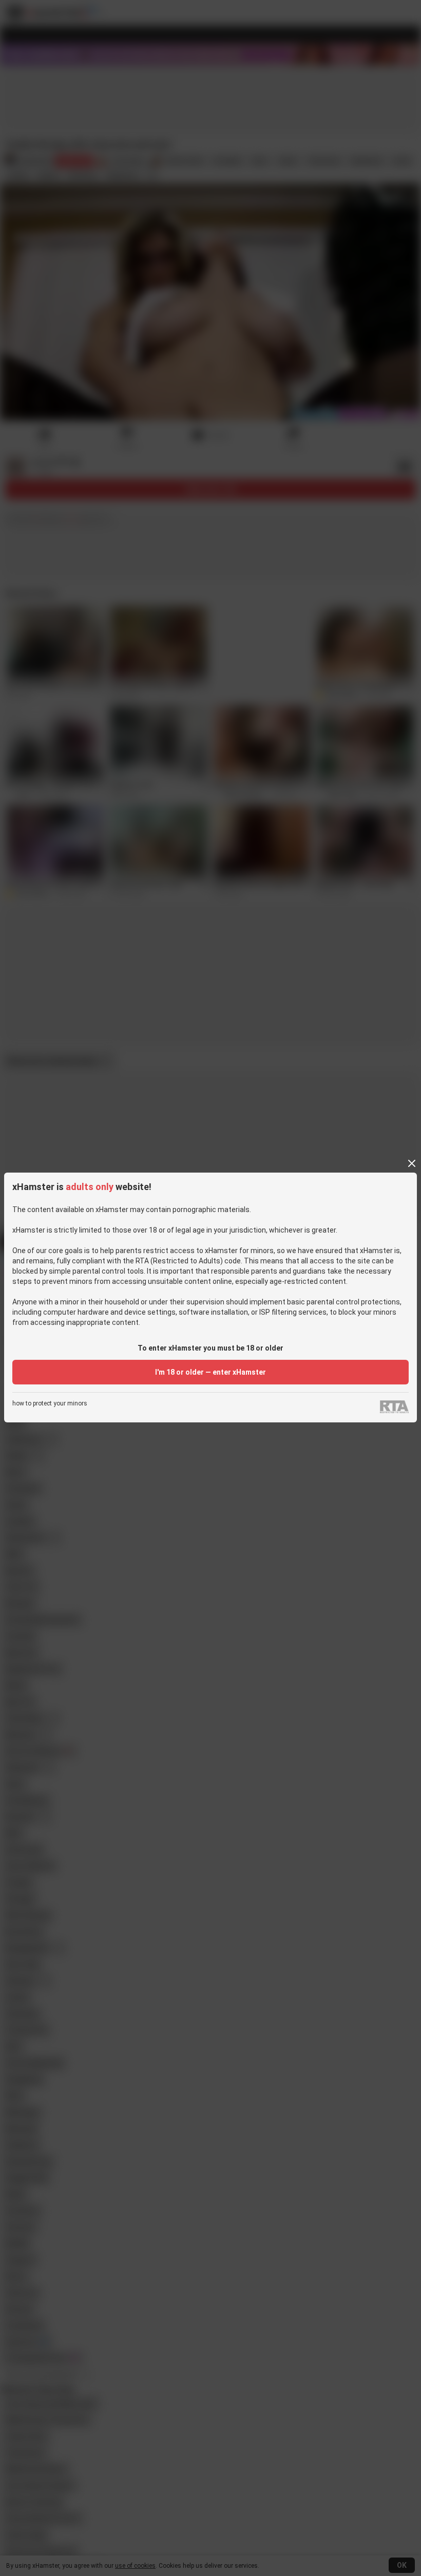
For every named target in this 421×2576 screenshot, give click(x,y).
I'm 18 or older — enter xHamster (210, 1372)
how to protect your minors (50, 1404)
